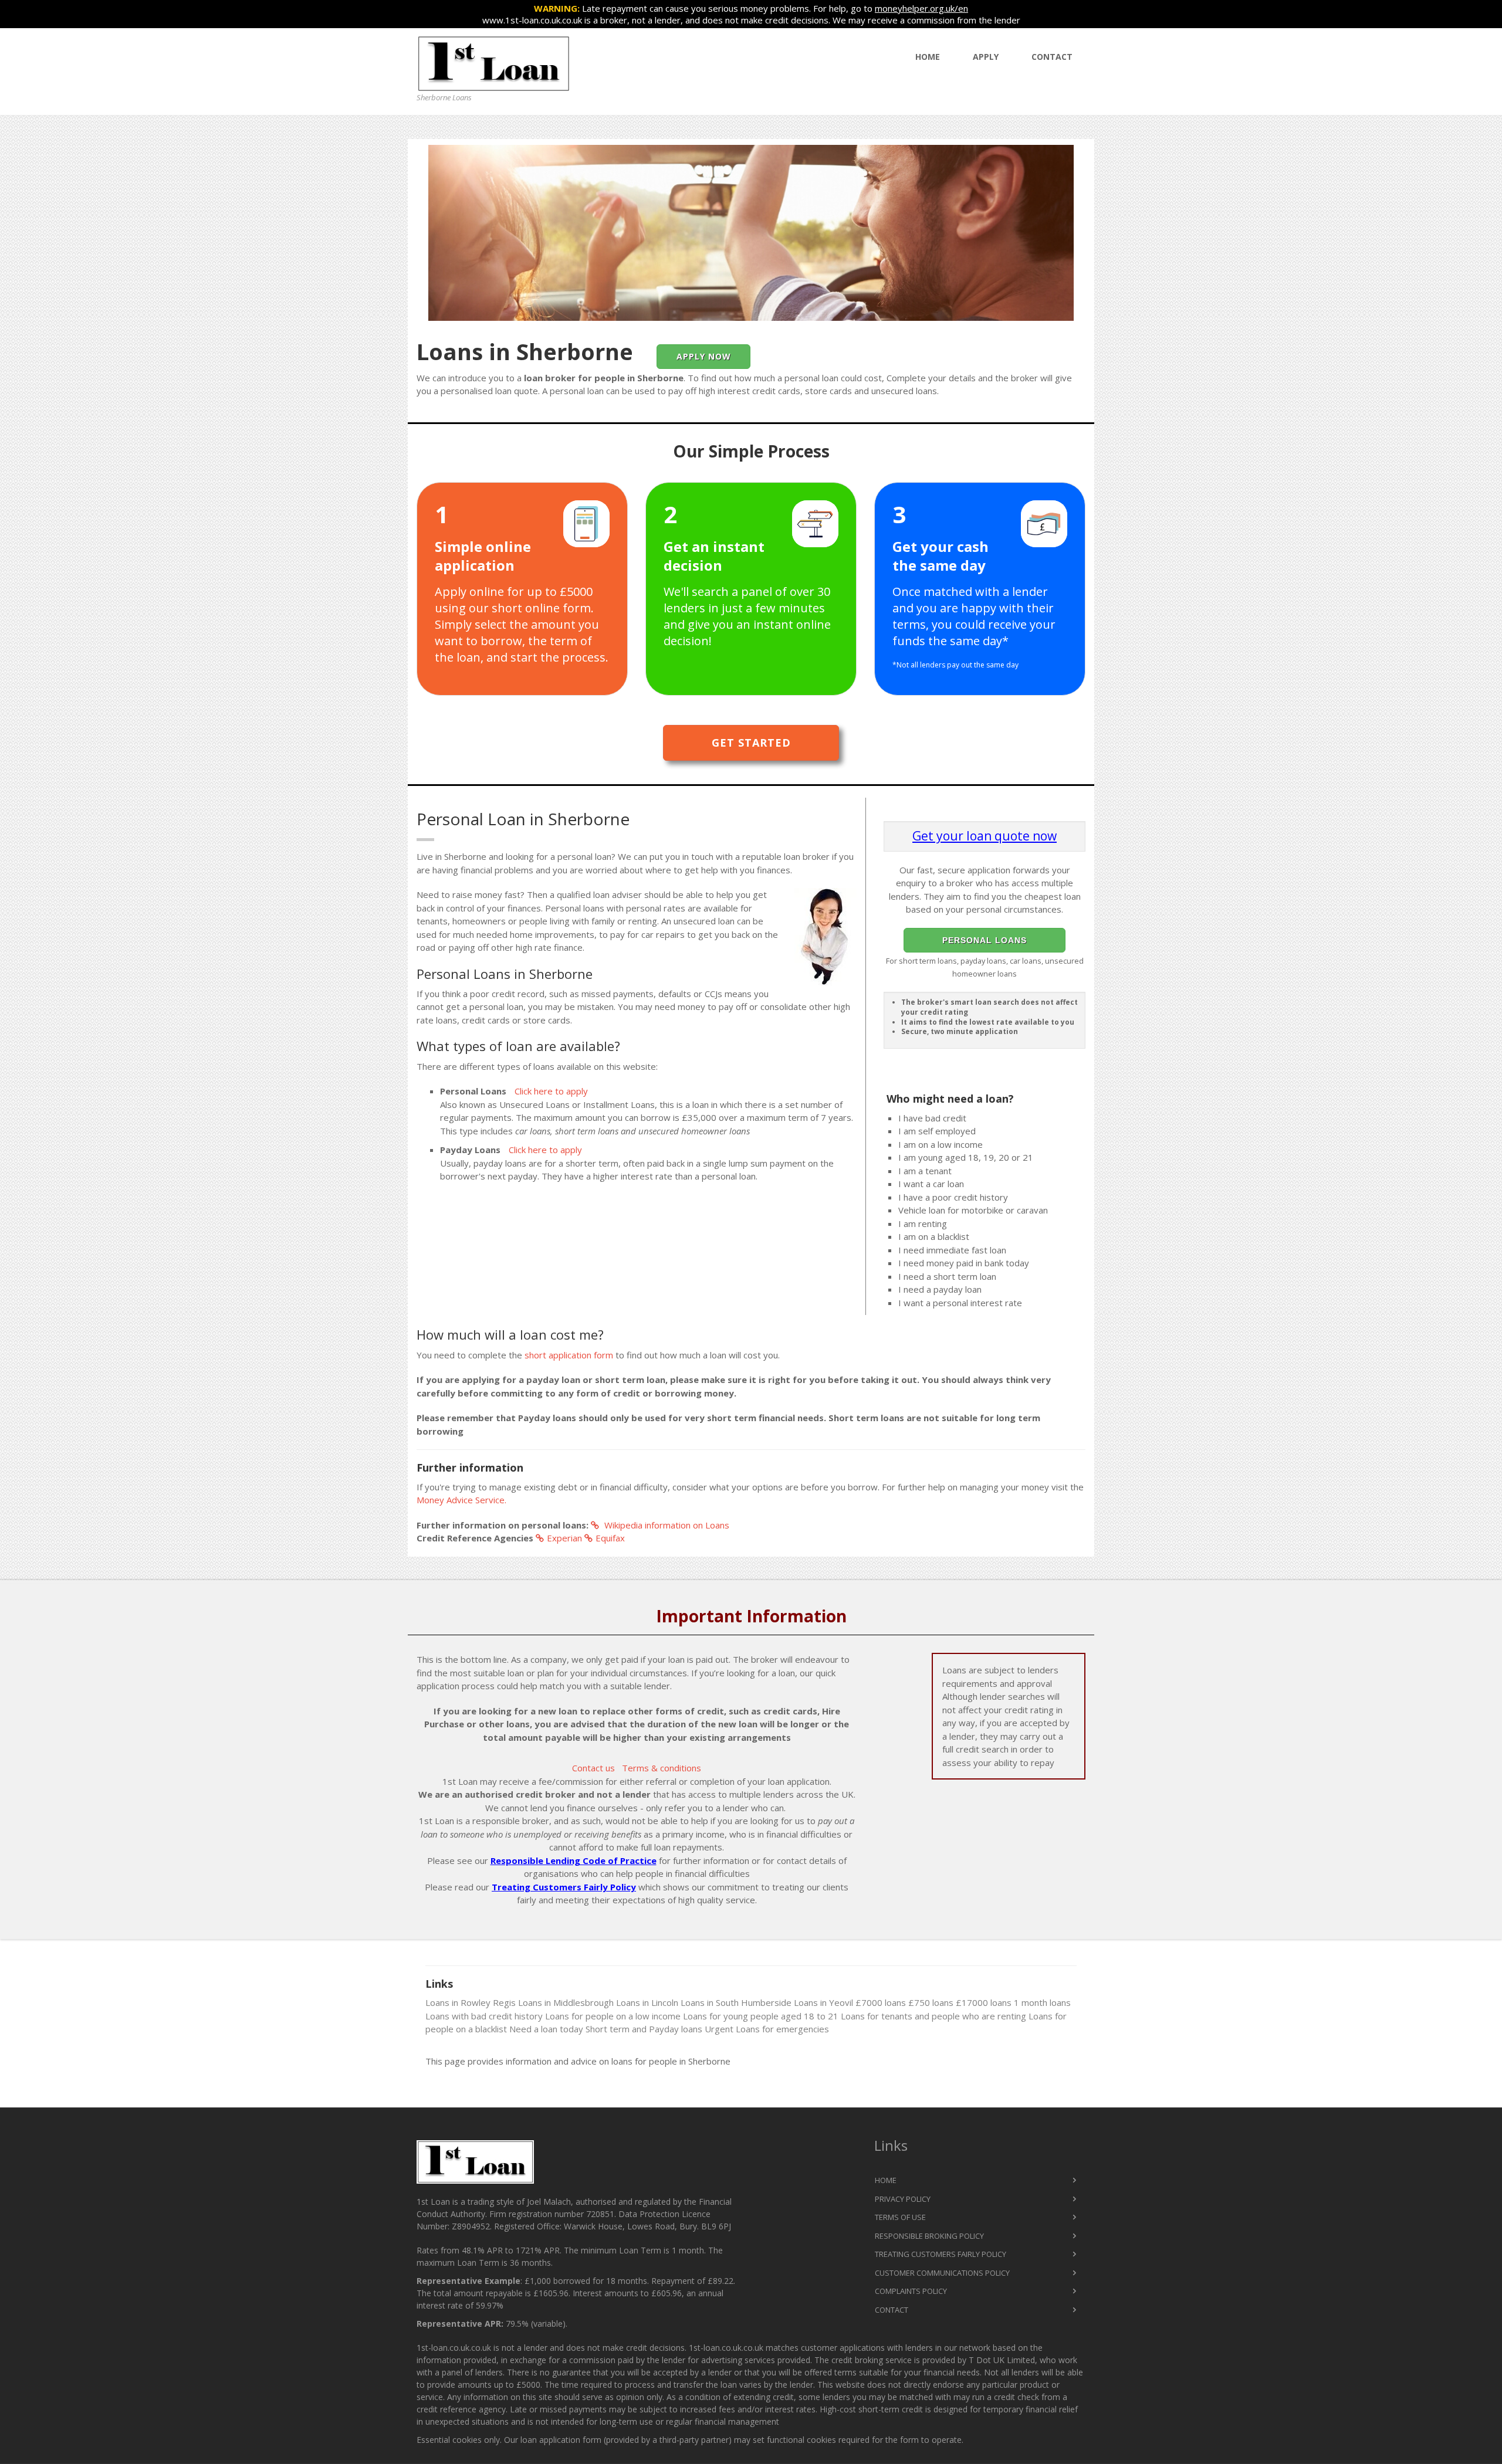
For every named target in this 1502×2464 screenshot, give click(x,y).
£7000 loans (881, 2002)
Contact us (593, 1768)
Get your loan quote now (985, 836)
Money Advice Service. (461, 1500)
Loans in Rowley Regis (471, 2002)
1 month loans (1042, 2002)
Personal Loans (985, 940)
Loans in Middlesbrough (566, 2002)
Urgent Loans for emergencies (767, 2029)
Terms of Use (900, 2217)
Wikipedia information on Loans (666, 1525)
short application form (569, 1355)
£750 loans (931, 2002)
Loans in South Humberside (736, 2002)
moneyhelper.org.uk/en (921, 8)
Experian (564, 1538)
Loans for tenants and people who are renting (933, 2016)
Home (928, 57)
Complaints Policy (911, 2291)
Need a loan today (546, 2029)
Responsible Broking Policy (929, 2236)
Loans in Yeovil (823, 2002)
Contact (1052, 57)
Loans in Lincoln (647, 2002)
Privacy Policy (903, 2199)
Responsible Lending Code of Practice (574, 1860)
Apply (986, 57)
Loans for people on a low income (613, 2016)
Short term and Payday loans (644, 2029)
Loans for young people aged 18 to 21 (761, 2016)
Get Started (751, 743)
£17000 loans (984, 2002)
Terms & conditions (662, 1768)
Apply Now (704, 356)
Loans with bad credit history (484, 2016)
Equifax (610, 1538)
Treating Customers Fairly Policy (564, 1887)
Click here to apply (551, 1091)
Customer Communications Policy (942, 2273)
